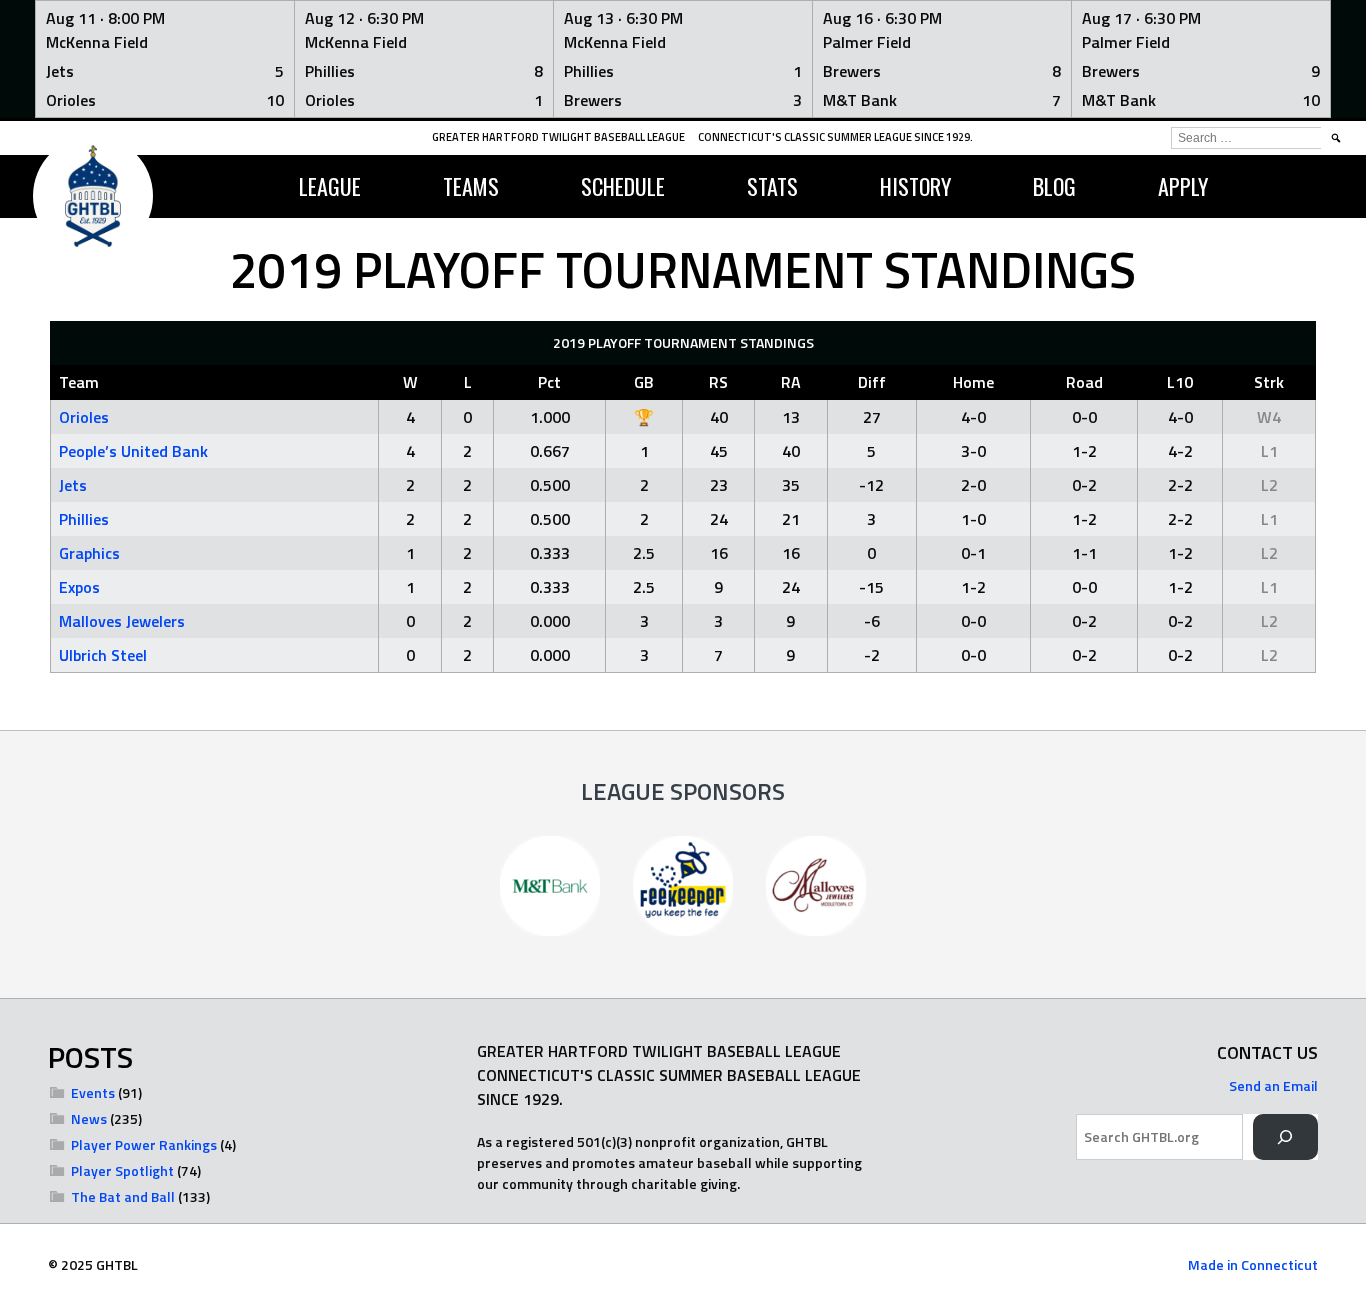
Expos (79, 587)
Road (1084, 382)
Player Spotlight (122, 1170)
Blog (1054, 186)
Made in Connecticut (1253, 1264)
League (330, 186)
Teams (471, 186)
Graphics (89, 553)
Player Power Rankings (144, 1144)
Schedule (623, 186)
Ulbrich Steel (103, 655)
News (89, 1118)
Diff (872, 382)
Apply (1183, 186)
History (915, 186)
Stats (772, 186)
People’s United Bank (133, 451)
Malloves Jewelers (122, 621)
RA (791, 382)
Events (93, 1092)
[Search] (1285, 1137)
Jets (73, 485)
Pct (549, 382)
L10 (1180, 382)
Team (79, 382)
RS (718, 382)
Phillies (84, 519)
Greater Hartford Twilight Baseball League (558, 137)
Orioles (84, 417)
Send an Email (1273, 1085)
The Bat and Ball (123, 1196)
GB (644, 382)
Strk (1269, 382)
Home (973, 382)
